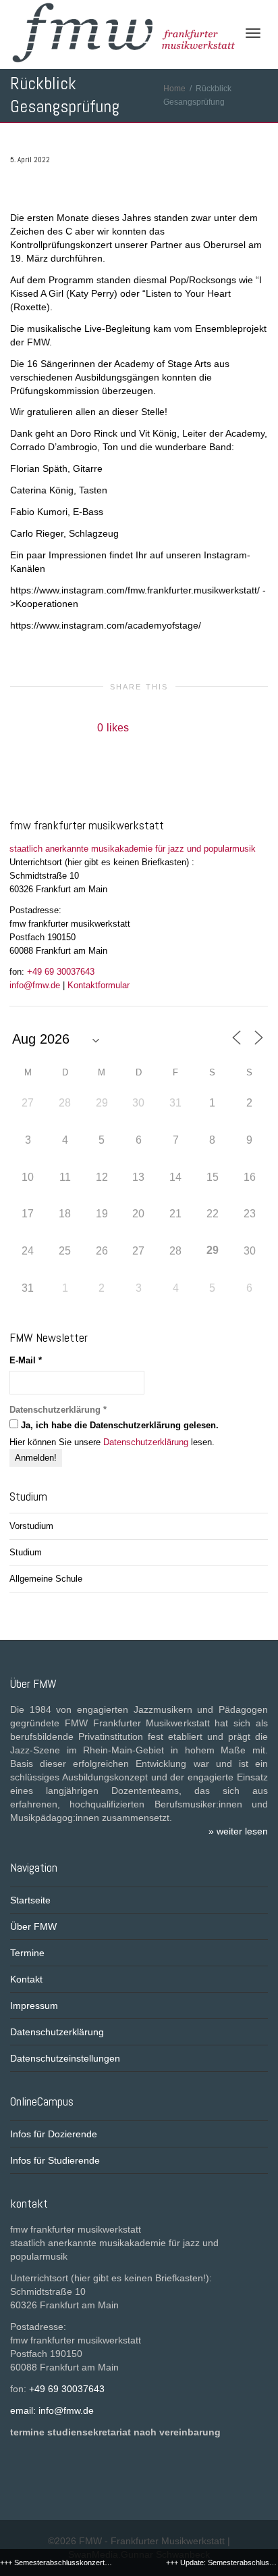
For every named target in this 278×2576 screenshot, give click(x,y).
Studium (26, 1552)
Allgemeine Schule (46, 1579)
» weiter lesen (238, 1831)
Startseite (30, 1900)
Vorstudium (31, 1526)
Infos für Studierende (55, 2160)
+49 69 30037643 (61, 972)
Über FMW (33, 1926)
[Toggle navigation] (253, 33)
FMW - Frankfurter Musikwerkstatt (152, 2541)
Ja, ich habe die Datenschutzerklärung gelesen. (118, 1425)
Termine (27, 1953)
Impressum (34, 2006)
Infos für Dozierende (54, 2134)
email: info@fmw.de (52, 2410)
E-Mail (26, 1360)
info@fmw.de (35, 985)
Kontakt (26, 1979)
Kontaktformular (99, 985)
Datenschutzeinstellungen (65, 2058)
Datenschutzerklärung (146, 1442)
